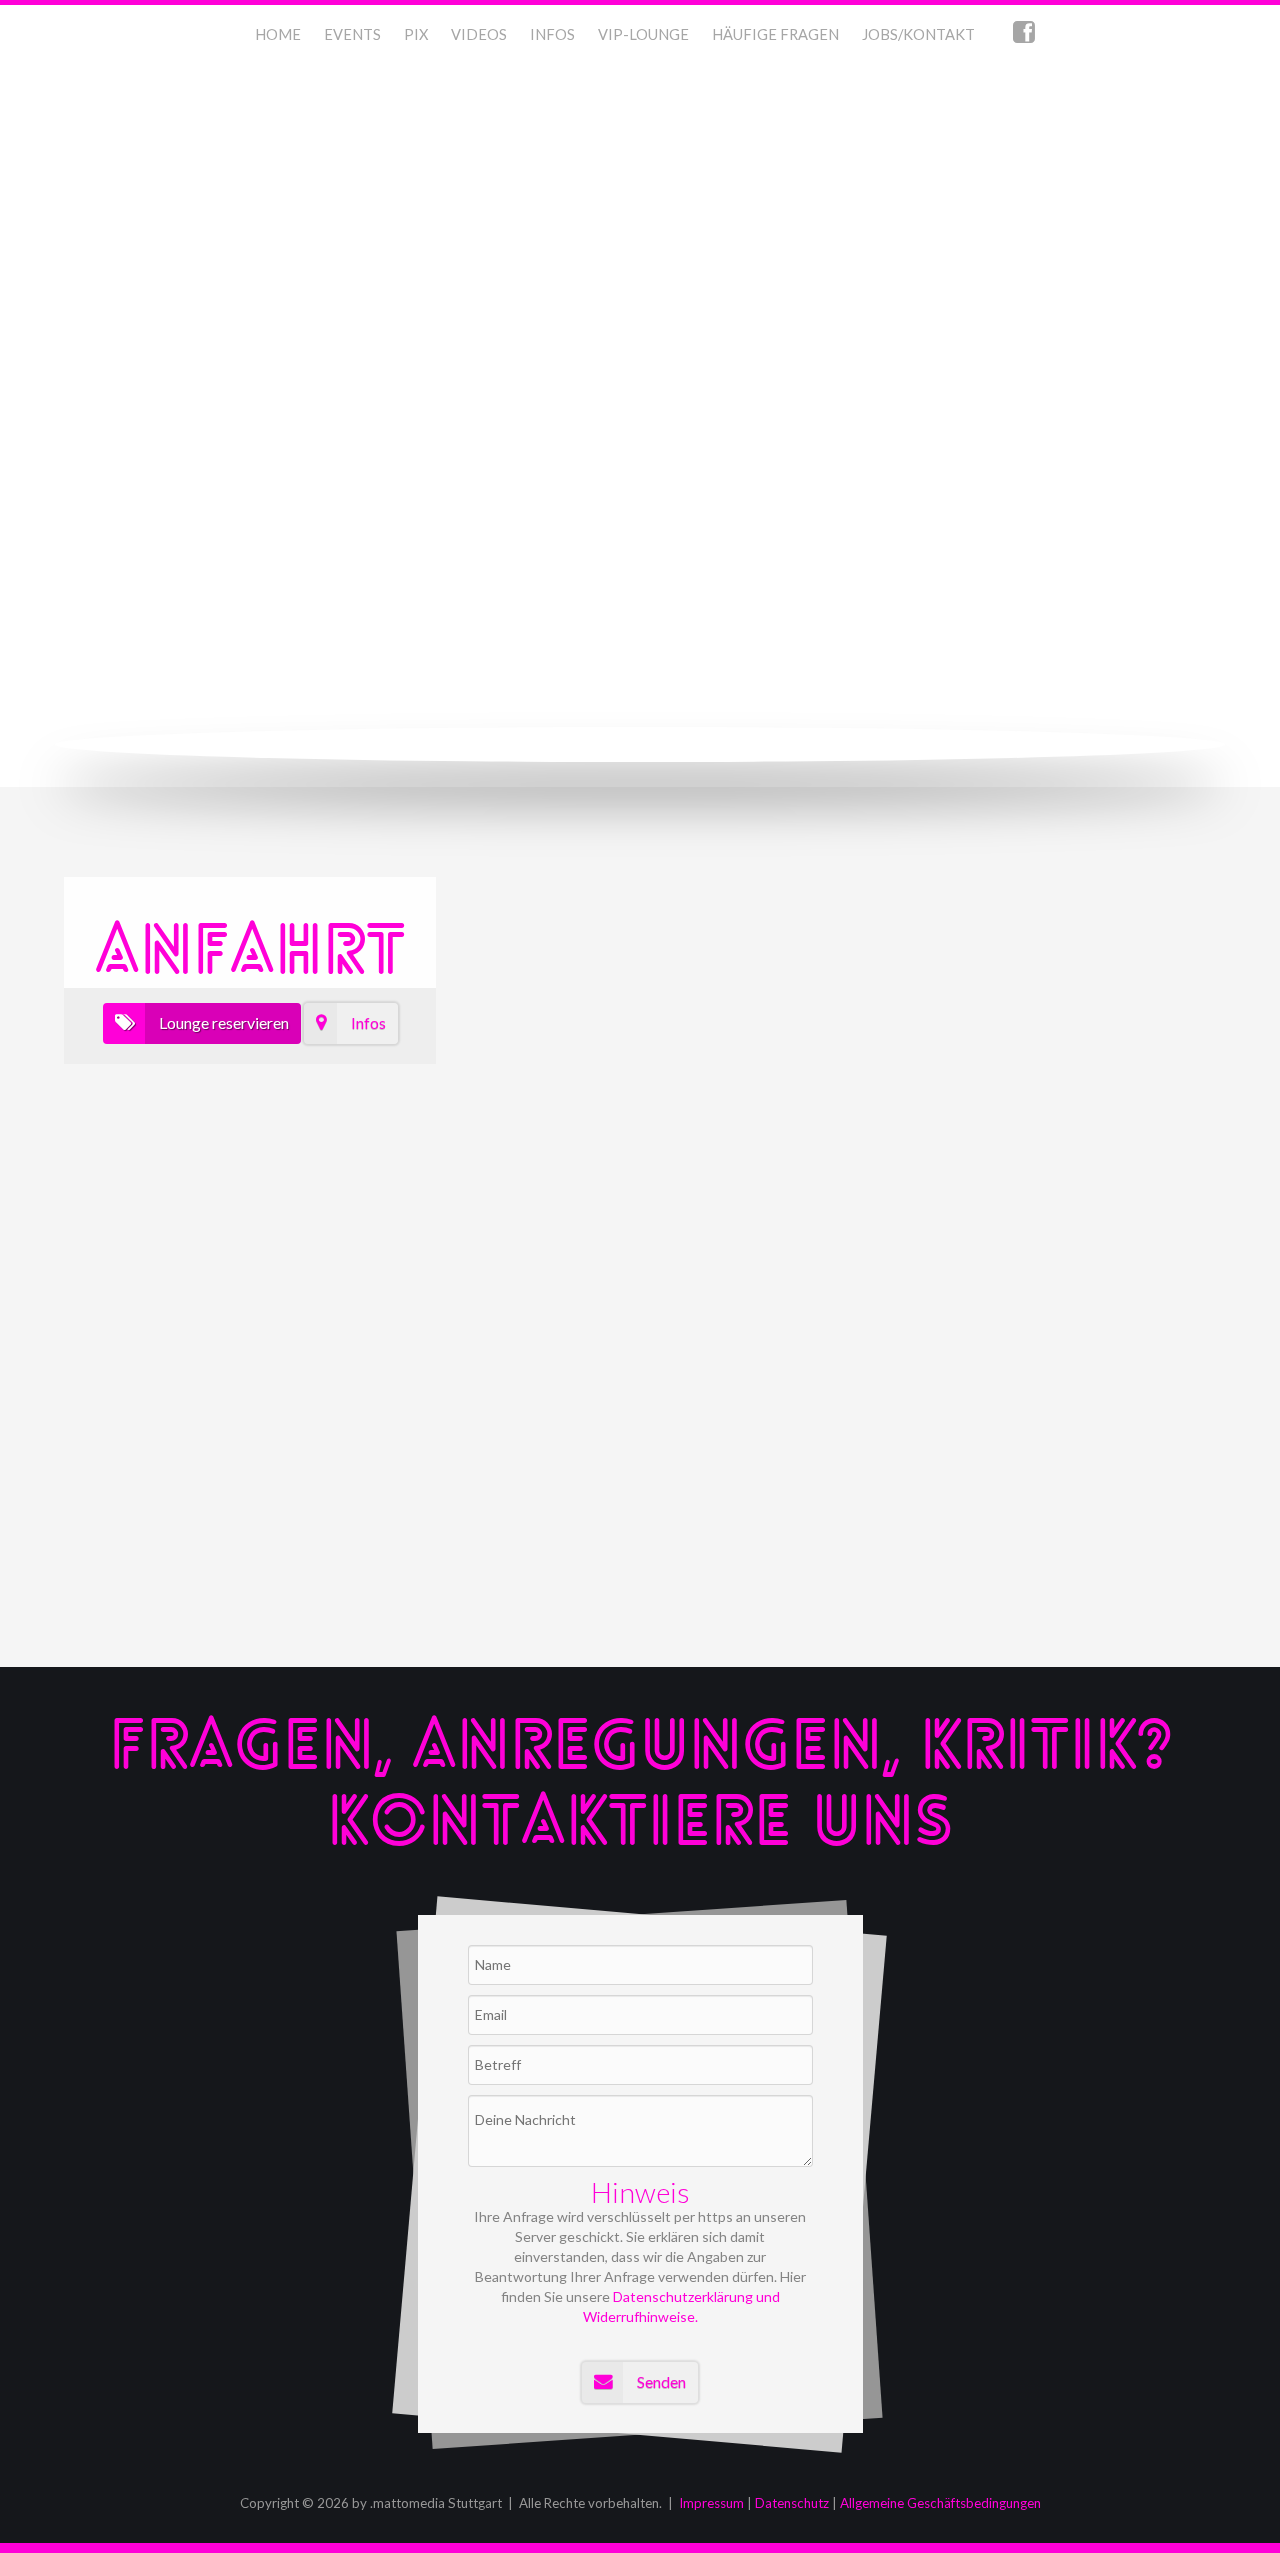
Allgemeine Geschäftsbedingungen (940, 2503)
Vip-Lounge (643, 34)
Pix (416, 34)
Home (278, 34)
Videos (479, 34)
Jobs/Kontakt (918, 34)
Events (352, 34)
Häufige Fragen (775, 34)
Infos (552, 34)
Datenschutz (792, 2503)
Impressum (711, 2503)
